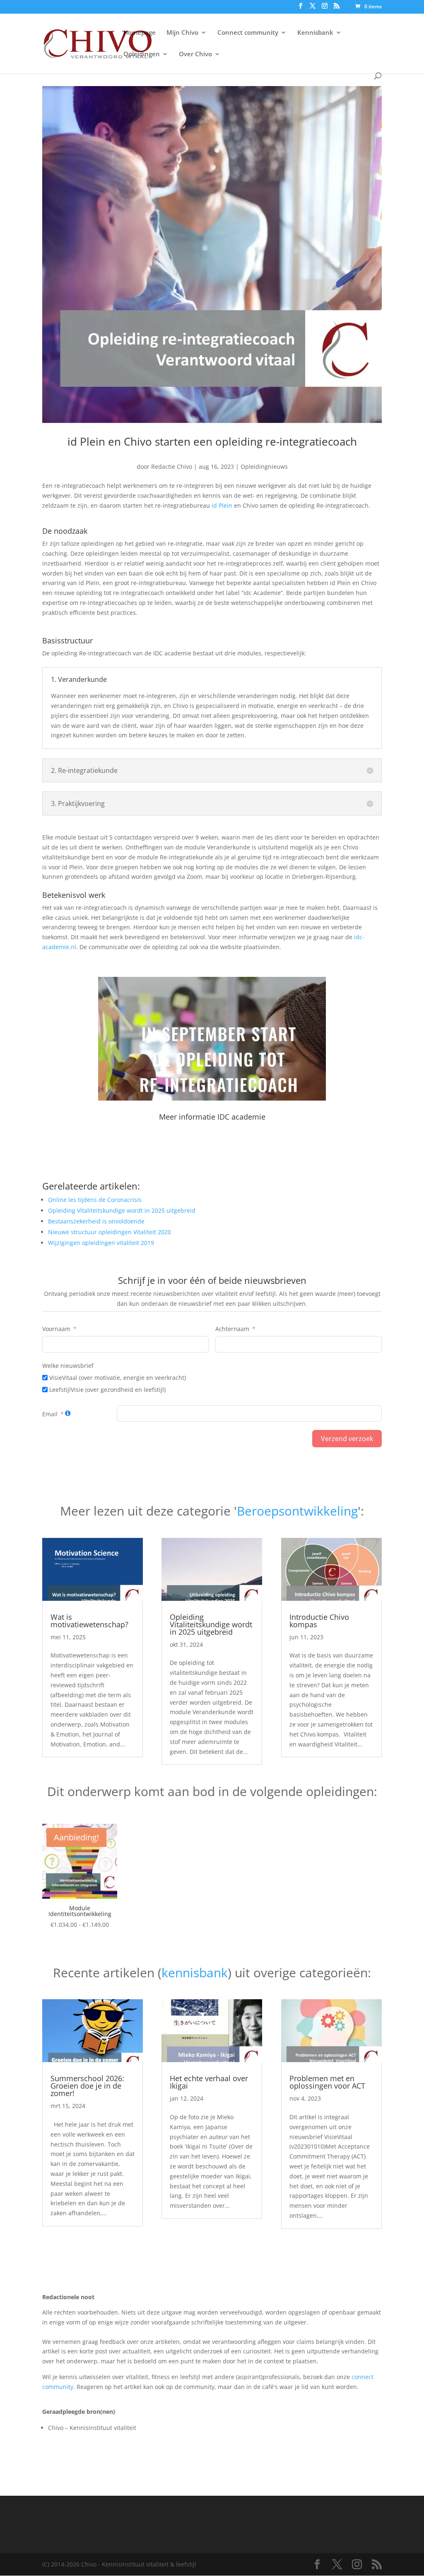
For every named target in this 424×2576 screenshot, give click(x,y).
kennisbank (195, 1973)
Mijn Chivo (182, 33)
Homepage (140, 33)
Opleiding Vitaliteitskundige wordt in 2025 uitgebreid (211, 1624)
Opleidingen (142, 54)
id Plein (222, 505)
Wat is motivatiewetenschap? (89, 1621)
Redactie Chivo (172, 467)
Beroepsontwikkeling (297, 1511)
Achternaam (232, 1329)
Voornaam (56, 1329)
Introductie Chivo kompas (319, 1621)
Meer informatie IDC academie (212, 1117)
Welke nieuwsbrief (68, 1366)
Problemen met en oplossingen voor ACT (327, 2082)
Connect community (248, 33)
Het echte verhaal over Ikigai (209, 2082)
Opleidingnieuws (264, 467)
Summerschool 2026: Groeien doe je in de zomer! (87, 2086)
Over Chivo (195, 54)
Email (50, 1414)
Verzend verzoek (347, 1439)
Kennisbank (315, 33)
